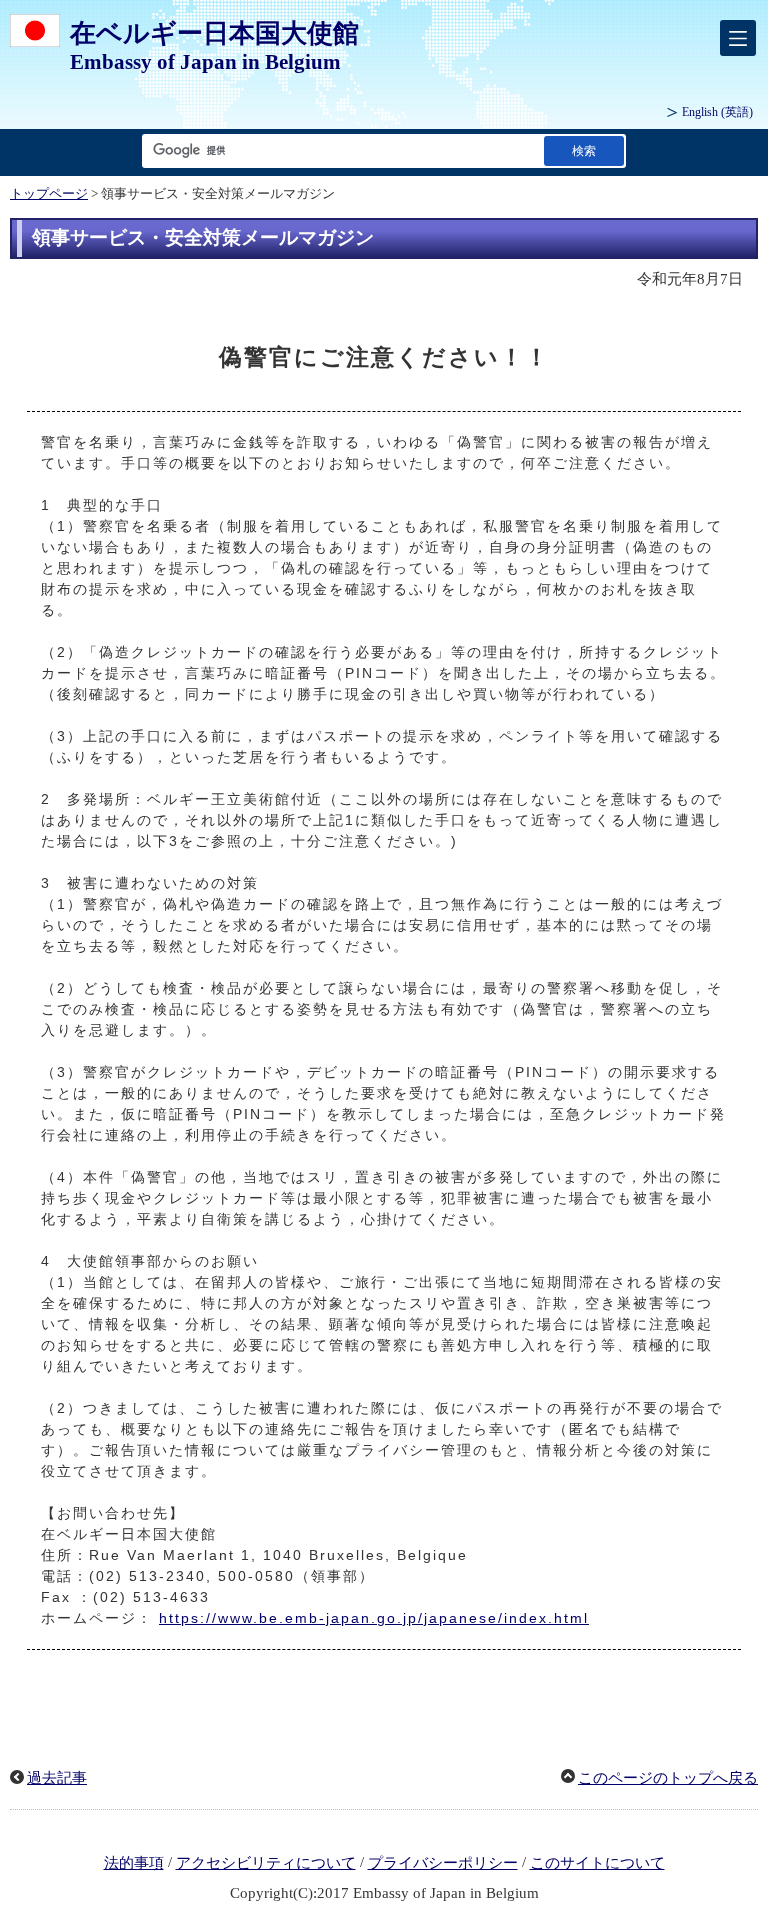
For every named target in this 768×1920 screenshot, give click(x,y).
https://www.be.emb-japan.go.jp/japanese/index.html (374, 1618)
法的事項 (134, 1863)
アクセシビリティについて (266, 1863)
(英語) (717, 112)
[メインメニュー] (738, 38)
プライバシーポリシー (443, 1863)
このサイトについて (597, 1863)
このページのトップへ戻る (668, 1778)
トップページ (49, 194)
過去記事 (57, 1778)
